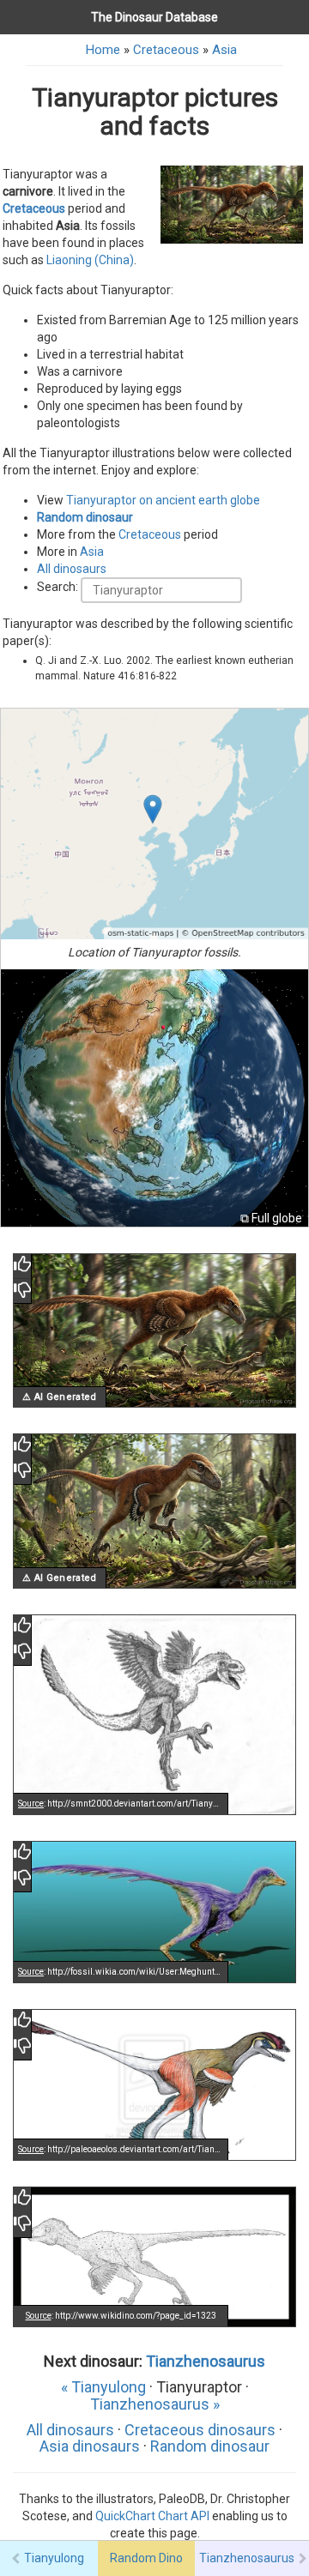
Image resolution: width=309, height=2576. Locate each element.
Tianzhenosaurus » (155, 2404)
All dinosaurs (72, 569)
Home (103, 50)
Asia (224, 50)
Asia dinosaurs (90, 2446)
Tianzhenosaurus (206, 2361)
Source (31, 1804)
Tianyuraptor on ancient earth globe (163, 500)
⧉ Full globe (271, 1218)
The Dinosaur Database (154, 17)
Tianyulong (54, 2558)
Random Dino (146, 2558)
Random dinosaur (85, 517)
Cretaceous (166, 50)
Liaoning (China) (90, 260)
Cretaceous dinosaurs (200, 2430)
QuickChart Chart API (152, 2516)
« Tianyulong (103, 2387)
